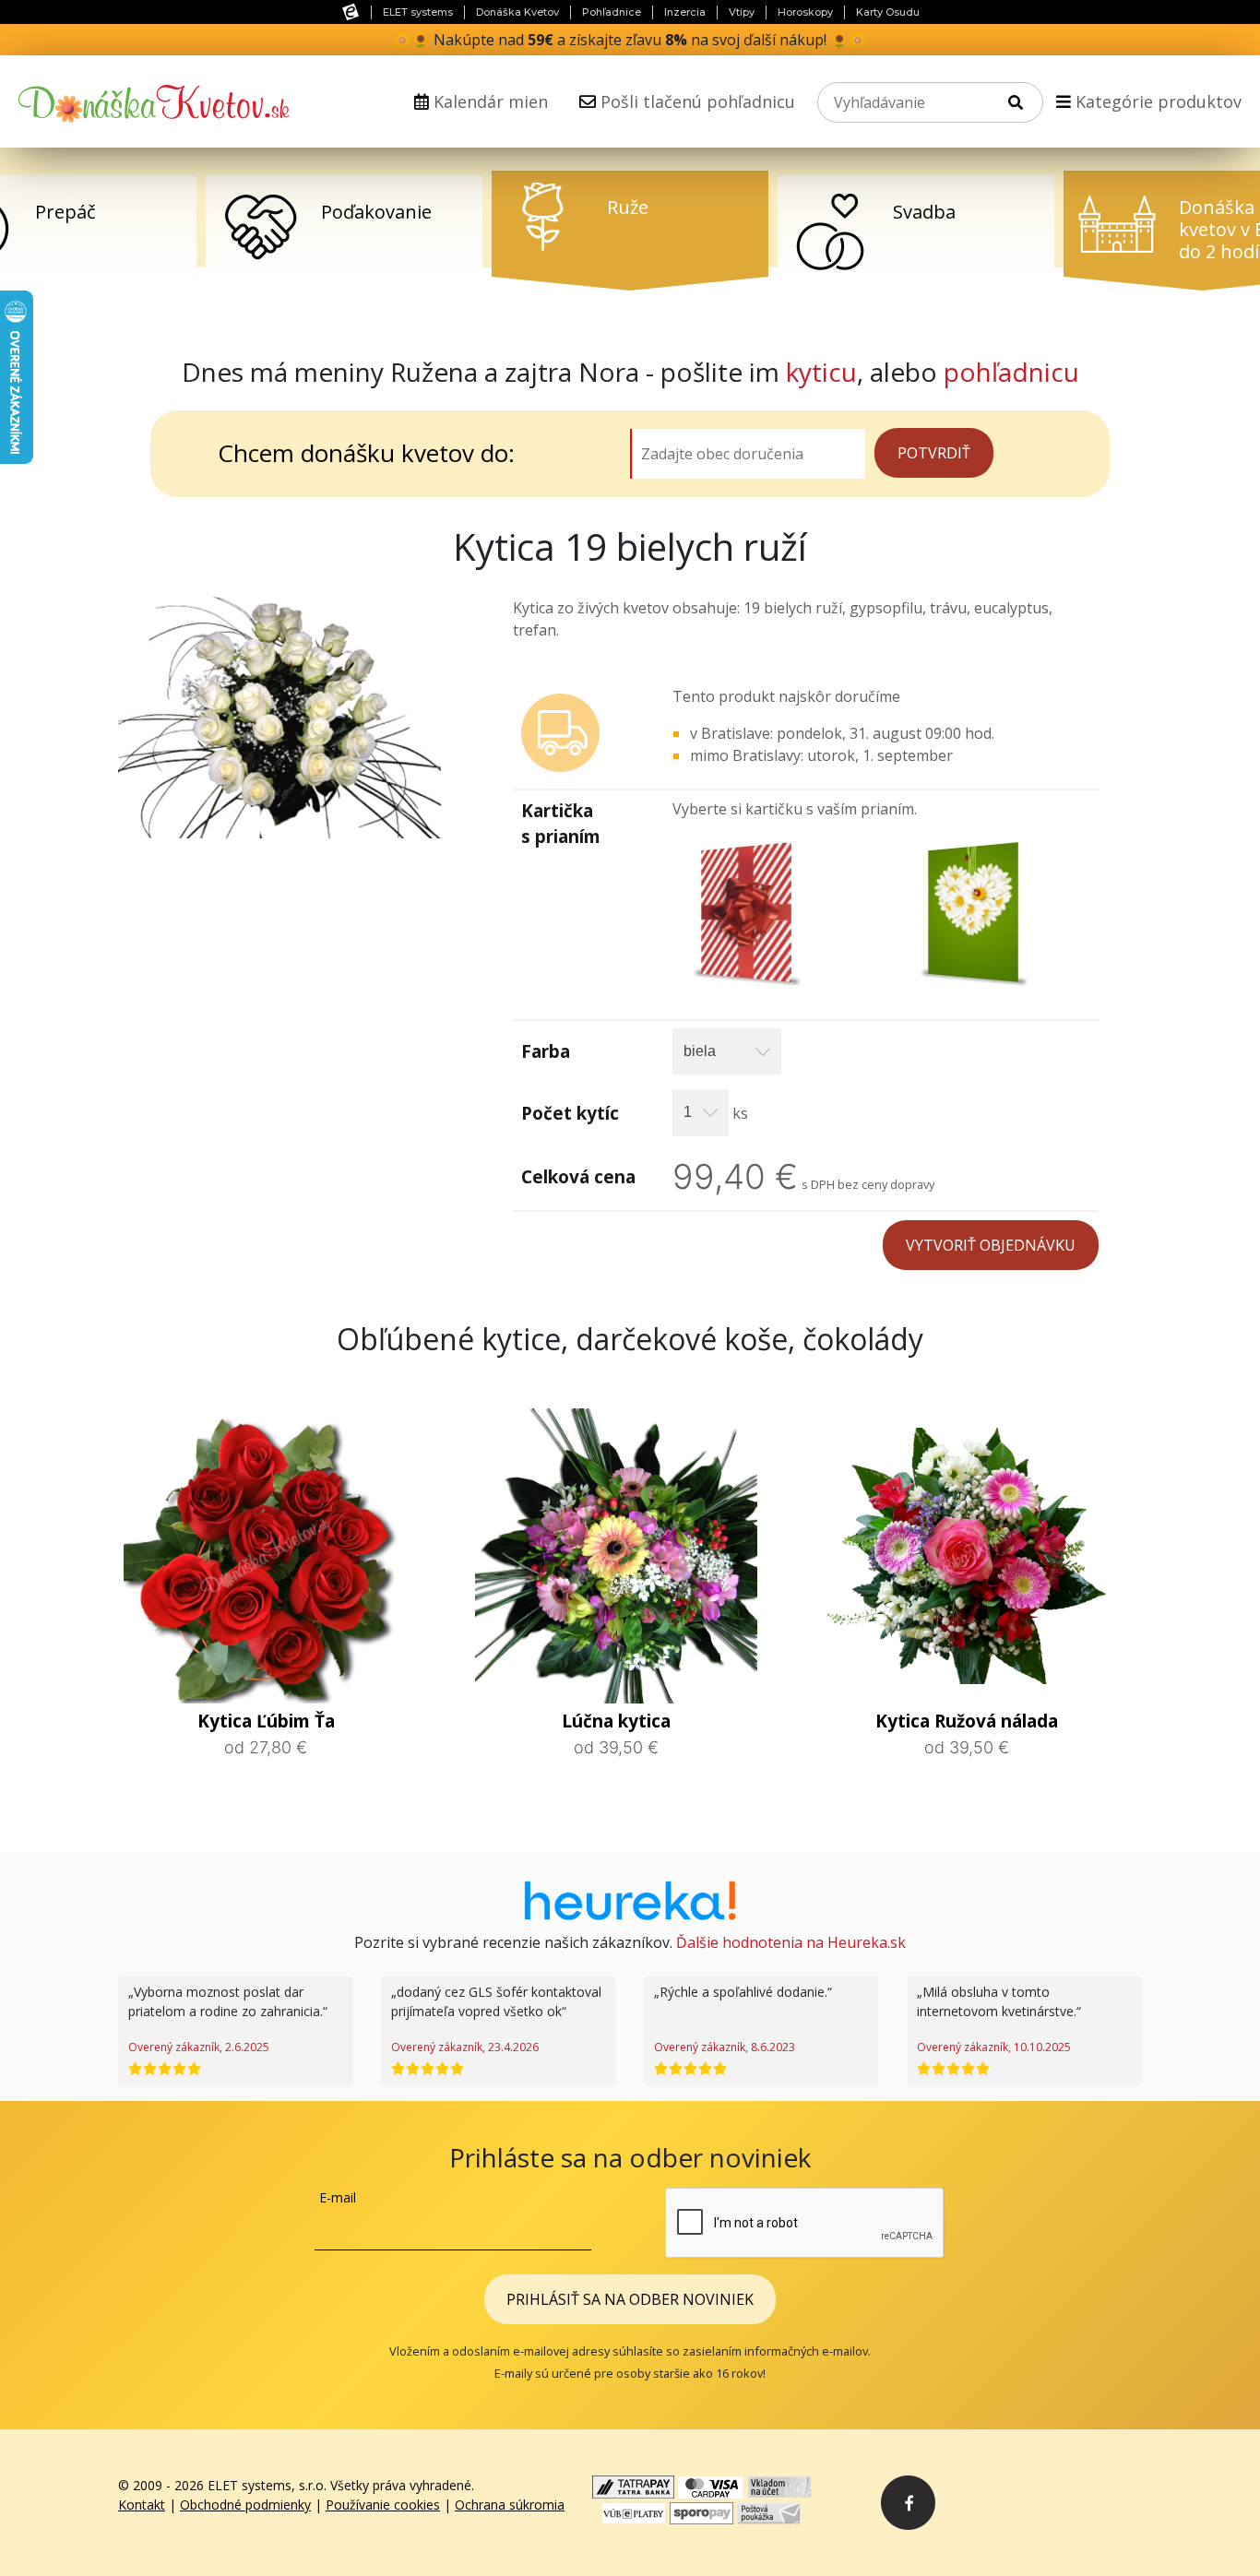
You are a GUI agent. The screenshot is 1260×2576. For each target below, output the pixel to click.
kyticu (821, 372)
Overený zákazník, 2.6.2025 (199, 2047)
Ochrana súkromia (510, 2505)
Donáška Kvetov (517, 12)
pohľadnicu (1011, 372)
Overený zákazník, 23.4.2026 (465, 2047)
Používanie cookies (383, 2505)
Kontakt (142, 2505)
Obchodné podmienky (245, 2505)
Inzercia (685, 12)
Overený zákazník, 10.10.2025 (994, 2047)
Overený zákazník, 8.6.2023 (725, 2047)
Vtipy (742, 12)
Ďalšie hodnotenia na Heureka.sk (791, 1942)
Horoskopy (805, 12)
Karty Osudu (888, 12)
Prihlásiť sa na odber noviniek (630, 2299)
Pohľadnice (612, 12)
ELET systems (418, 12)
